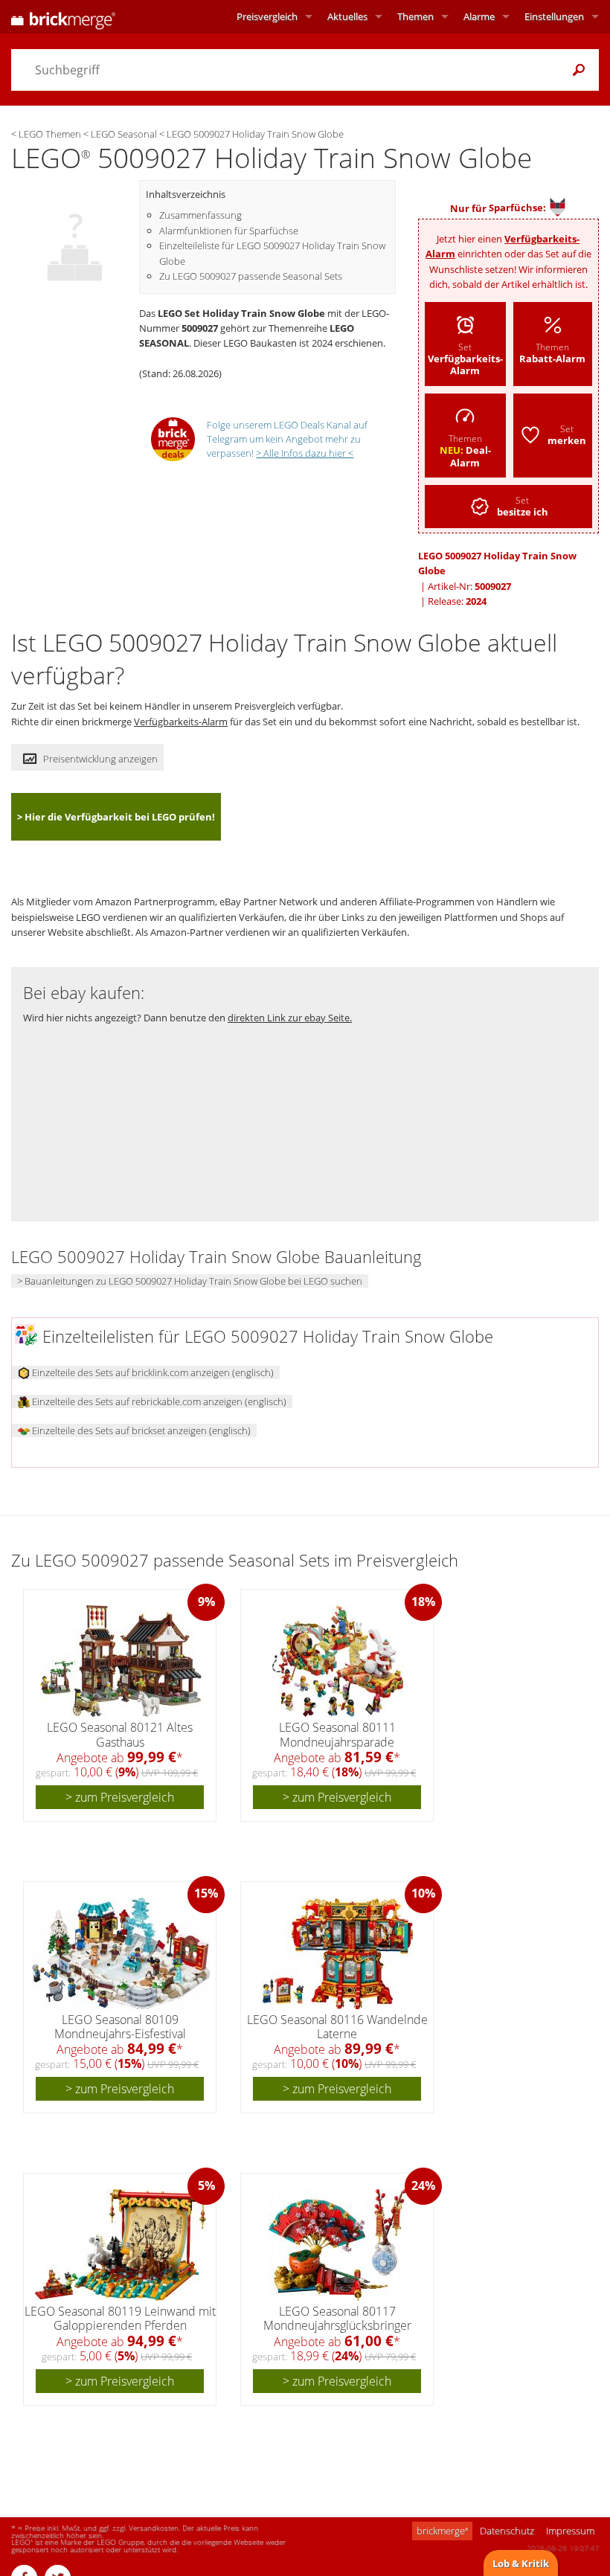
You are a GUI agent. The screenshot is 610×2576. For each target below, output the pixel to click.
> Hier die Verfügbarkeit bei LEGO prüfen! (116, 817)
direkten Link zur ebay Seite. (290, 1018)
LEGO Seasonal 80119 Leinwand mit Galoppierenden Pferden (120, 2318)
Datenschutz (507, 2531)
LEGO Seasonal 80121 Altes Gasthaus (120, 1734)
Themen (415, 16)
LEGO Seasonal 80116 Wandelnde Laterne (337, 2027)
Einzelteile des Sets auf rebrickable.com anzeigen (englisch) (158, 1401)
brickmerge (442, 2531)
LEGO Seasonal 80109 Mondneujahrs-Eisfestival (120, 2027)
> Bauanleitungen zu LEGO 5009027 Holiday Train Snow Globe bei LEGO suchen (190, 1281)
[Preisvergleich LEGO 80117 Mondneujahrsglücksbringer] (338, 2245)
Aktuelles (347, 16)
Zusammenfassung (200, 215)
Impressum (570, 2531)
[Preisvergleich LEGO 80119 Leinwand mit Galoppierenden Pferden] (121, 2245)
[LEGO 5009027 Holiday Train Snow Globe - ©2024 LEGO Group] (75, 238)
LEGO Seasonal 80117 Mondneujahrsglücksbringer (337, 2318)
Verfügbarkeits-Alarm (181, 722)
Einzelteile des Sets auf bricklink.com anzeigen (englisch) (152, 1372)
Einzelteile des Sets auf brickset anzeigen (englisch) (140, 1430)
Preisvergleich (267, 16)
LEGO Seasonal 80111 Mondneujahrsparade (337, 1734)
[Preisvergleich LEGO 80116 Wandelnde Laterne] (338, 1953)
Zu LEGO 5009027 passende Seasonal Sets (251, 276)
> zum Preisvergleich (120, 1797)
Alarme (479, 16)
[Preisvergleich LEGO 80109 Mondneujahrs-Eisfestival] (121, 1953)
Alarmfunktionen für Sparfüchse (229, 231)
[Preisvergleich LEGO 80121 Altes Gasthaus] (121, 1661)
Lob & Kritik (521, 2563)
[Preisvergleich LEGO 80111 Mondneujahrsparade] (338, 1661)
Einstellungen (554, 16)
